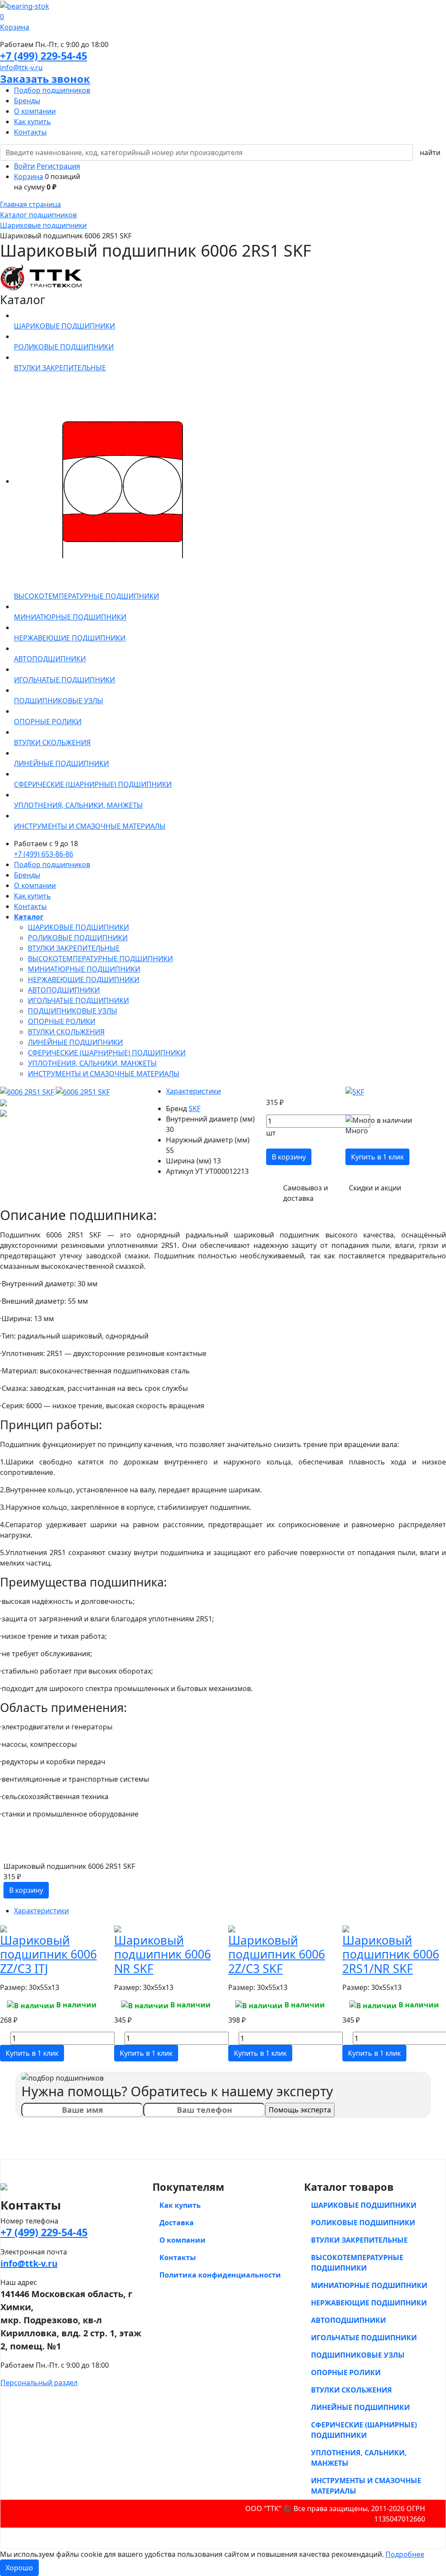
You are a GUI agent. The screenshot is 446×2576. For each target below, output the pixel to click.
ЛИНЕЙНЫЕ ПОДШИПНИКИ (75, 1042)
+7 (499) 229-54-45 (44, 56)
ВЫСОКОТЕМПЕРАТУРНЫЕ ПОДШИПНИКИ (100, 959)
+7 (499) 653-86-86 (44, 854)
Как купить (32, 122)
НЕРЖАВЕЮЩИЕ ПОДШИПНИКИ (84, 980)
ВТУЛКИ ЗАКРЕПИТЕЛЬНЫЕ (74, 948)
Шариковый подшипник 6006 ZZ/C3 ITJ (48, 1954)
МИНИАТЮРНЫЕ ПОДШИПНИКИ (84, 969)
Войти (24, 166)
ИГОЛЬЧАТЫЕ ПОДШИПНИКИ (78, 1000)
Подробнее (405, 2554)
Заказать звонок (45, 79)
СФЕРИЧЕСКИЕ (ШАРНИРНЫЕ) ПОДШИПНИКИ (107, 1053)
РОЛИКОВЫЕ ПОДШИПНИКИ (78, 938)
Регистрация (58, 166)
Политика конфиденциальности (220, 2275)
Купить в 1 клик (377, 1157)
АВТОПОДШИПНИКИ (64, 990)
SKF (194, 1108)
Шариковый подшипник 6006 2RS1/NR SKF (391, 1954)
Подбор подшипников (52, 90)
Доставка (177, 2223)
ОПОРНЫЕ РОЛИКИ (62, 1021)
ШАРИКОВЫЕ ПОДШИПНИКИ (78, 927)
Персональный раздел (39, 2383)
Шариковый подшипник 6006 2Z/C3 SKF (277, 1954)
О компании (35, 111)
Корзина (29, 176)
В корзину (289, 1157)
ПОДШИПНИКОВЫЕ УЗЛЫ (73, 1011)
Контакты (30, 132)
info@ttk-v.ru (21, 68)
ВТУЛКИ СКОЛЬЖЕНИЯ (66, 1032)
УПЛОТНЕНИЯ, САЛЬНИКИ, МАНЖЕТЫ (92, 1063)
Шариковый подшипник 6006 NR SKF (162, 1954)
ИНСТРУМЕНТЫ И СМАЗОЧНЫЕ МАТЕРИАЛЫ (104, 1074)
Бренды (27, 101)
